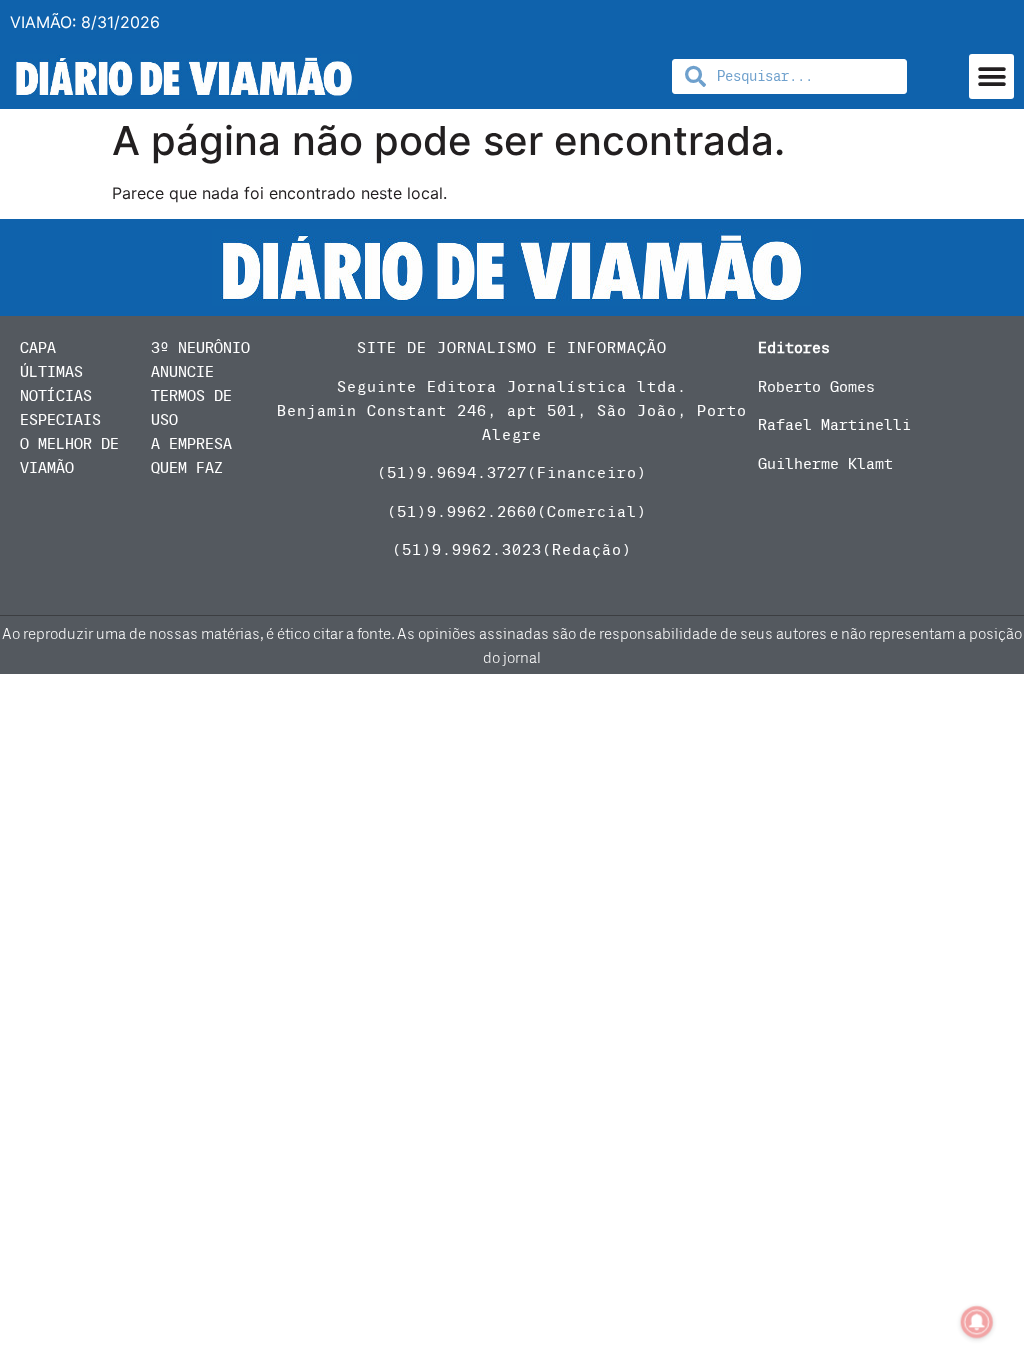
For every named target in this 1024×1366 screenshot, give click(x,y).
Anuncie (182, 372)
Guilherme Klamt (825, 464)
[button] (991, 76)
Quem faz (187, 468)
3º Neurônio (200, 348)
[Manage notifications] (977, 1322)
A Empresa (191, 444)
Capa (38, 348)
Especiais (60, 420)
